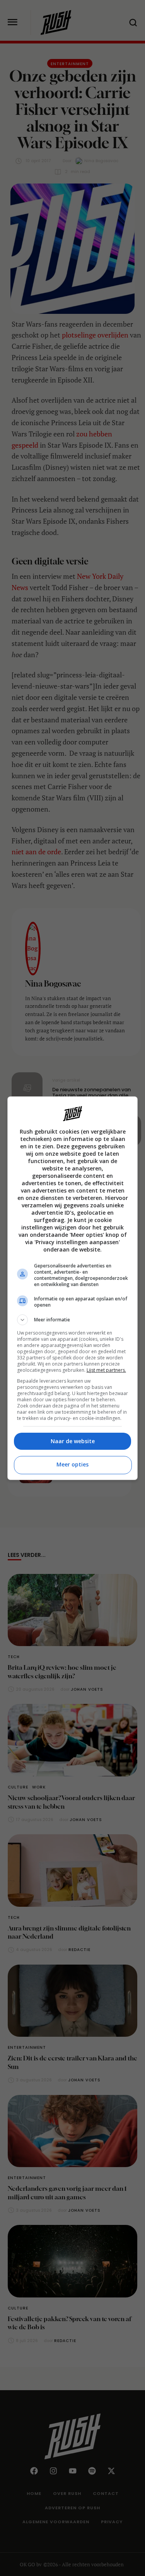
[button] (73, 1320)
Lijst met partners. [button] (106, 1370)
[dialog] (73, 1288)
